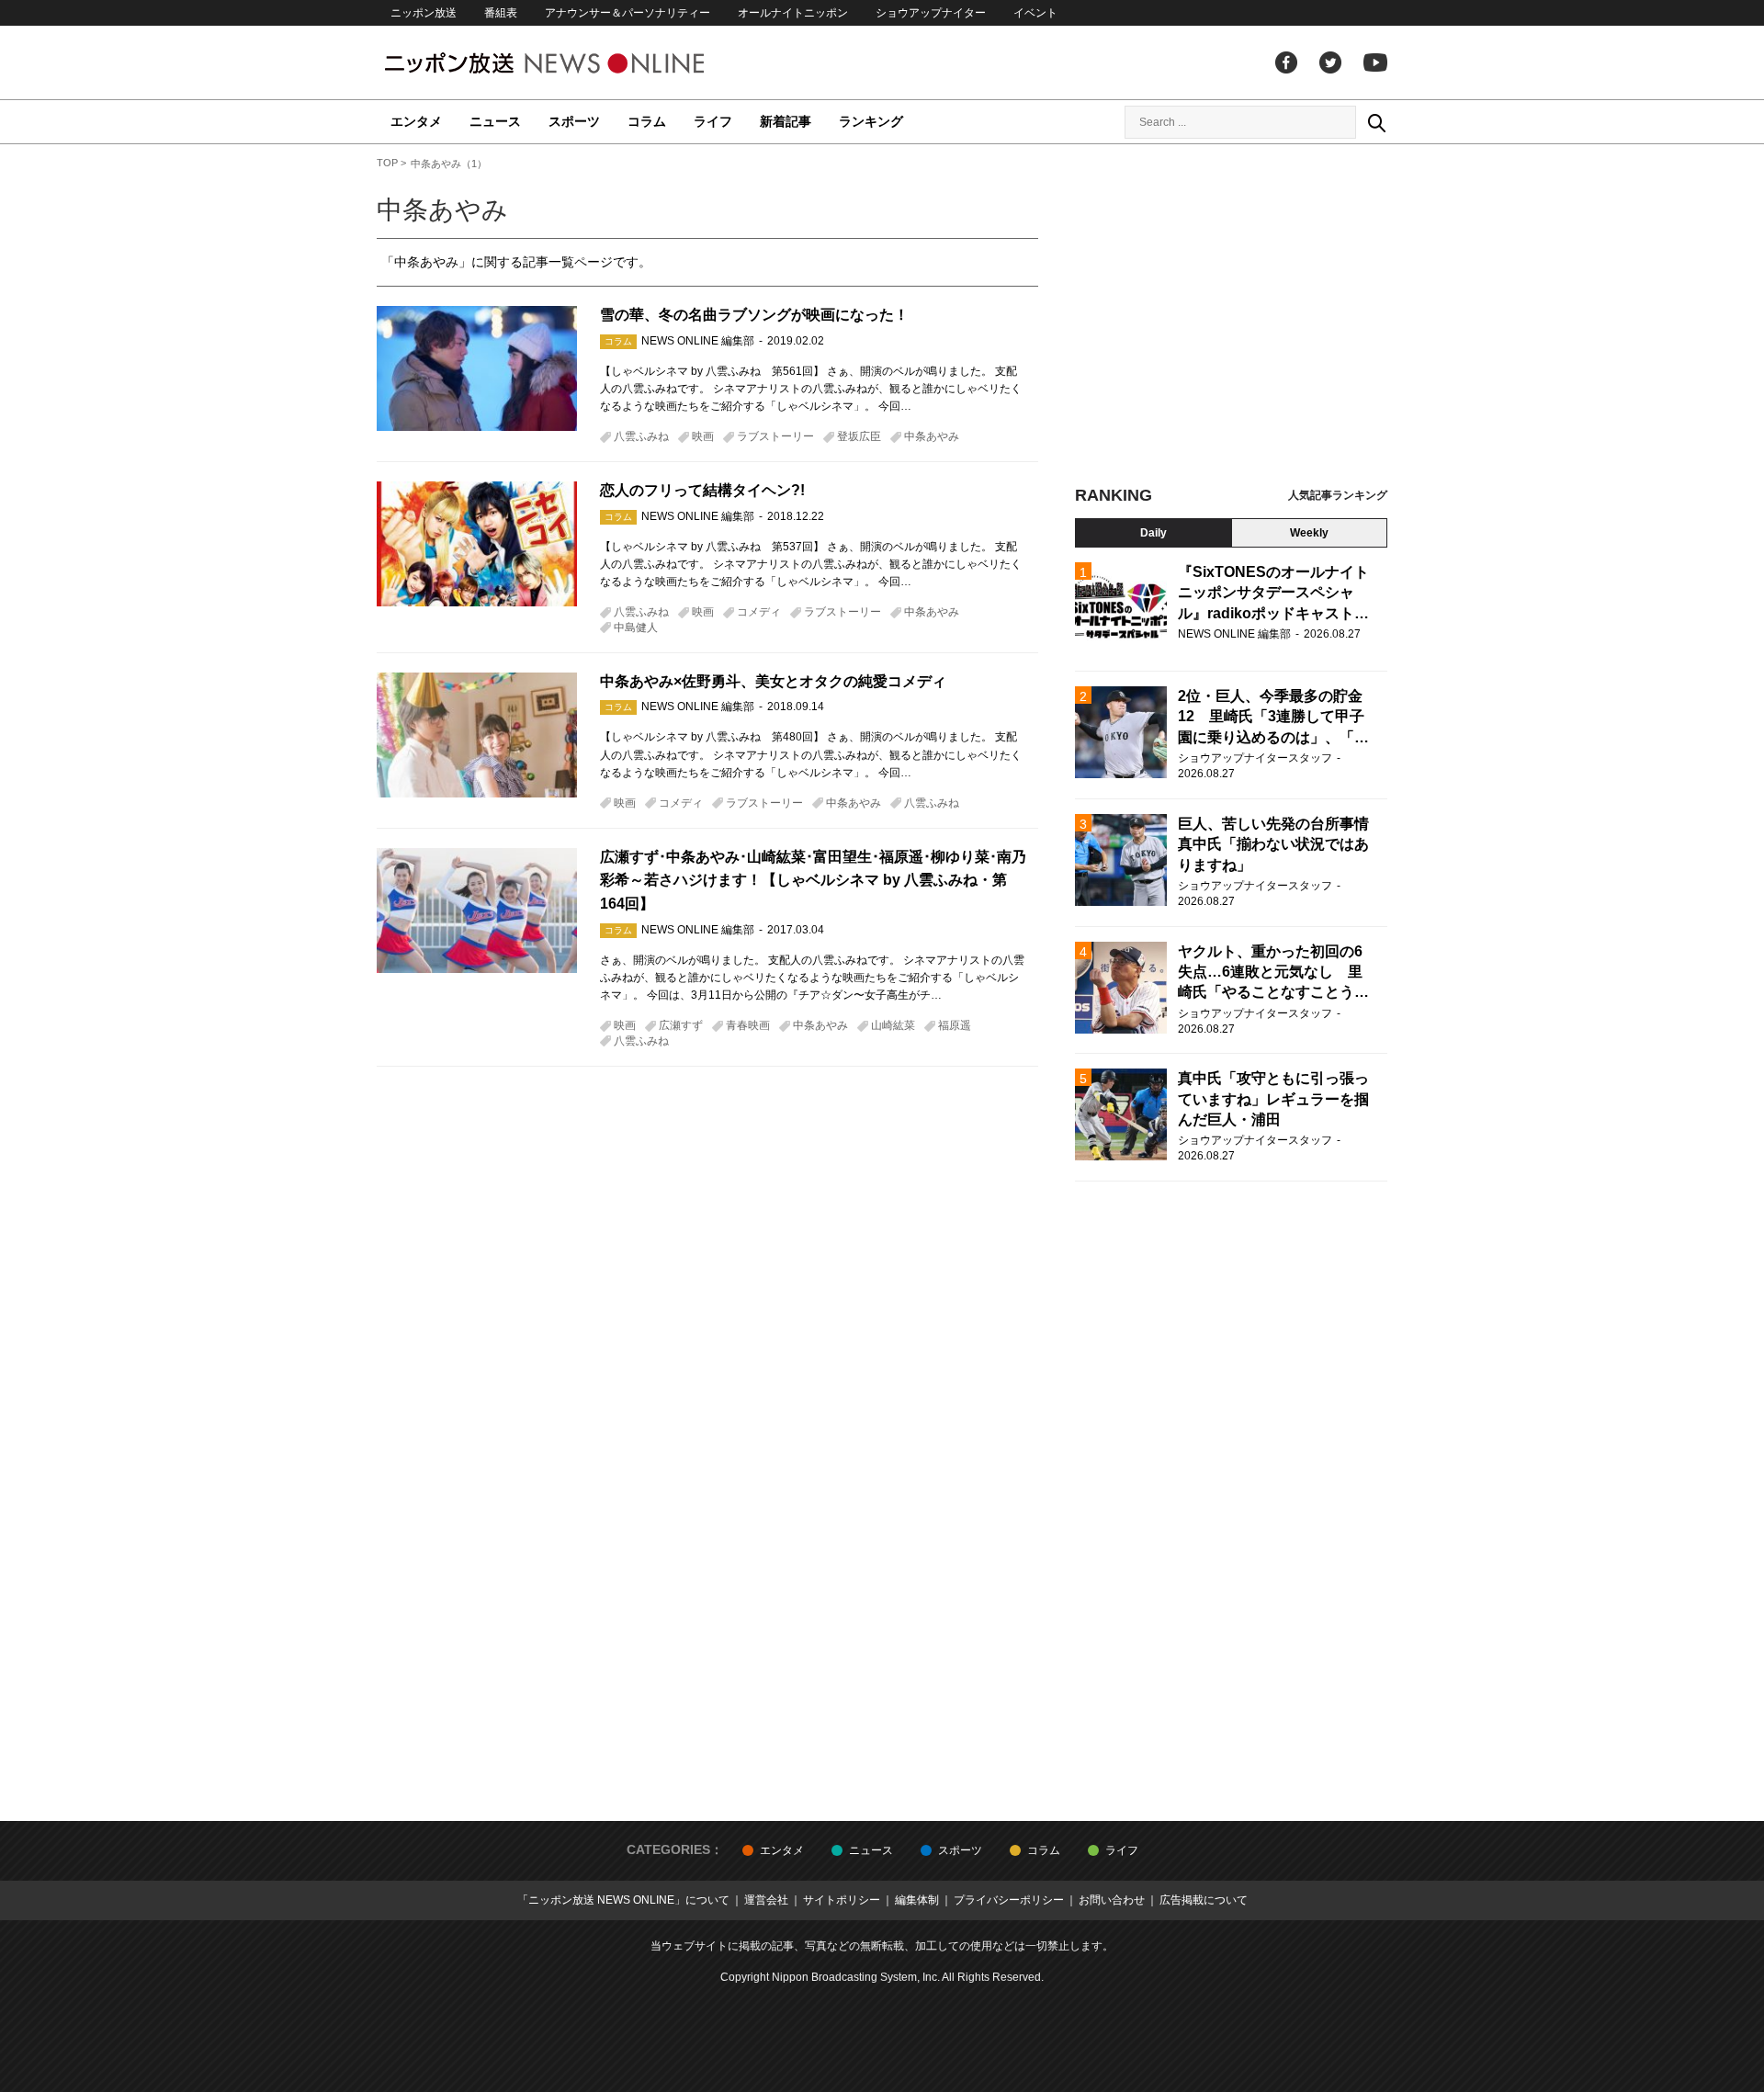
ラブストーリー (775, 436)
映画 (703, 436)
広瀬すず (681, 1025)
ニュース (495, 121)
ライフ (713, 121)
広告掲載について (1204, 1900)
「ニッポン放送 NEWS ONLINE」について (623, 1900)
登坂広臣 (859, 436)
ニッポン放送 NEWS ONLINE (579, 63)
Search (1376, 122)
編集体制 (917, 1900)
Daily (1153, 533)
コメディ (759, 612)
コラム (647, 121)
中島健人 (636, 628)
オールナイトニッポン (793, 13)
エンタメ (416, 121)
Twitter (1330, 62)
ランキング (871, 121)
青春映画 (748, 1025)
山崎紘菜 (893, 1025)
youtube (1375, 62)
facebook (1286, 62)
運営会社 (766, 1900)
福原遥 (955, 1025)
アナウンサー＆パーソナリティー (628, 13)
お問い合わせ (1112, 1900)
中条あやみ (932, 436)
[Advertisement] (1231, 322)
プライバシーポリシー (1009, 1900)
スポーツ (574, 121)
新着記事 (786, 121)
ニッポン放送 (424, 13)
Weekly (1309, 533)
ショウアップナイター (931, 13)
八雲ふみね (641, 436)
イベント (1035, 13)
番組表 (501, 13)
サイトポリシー (842, 1900)
